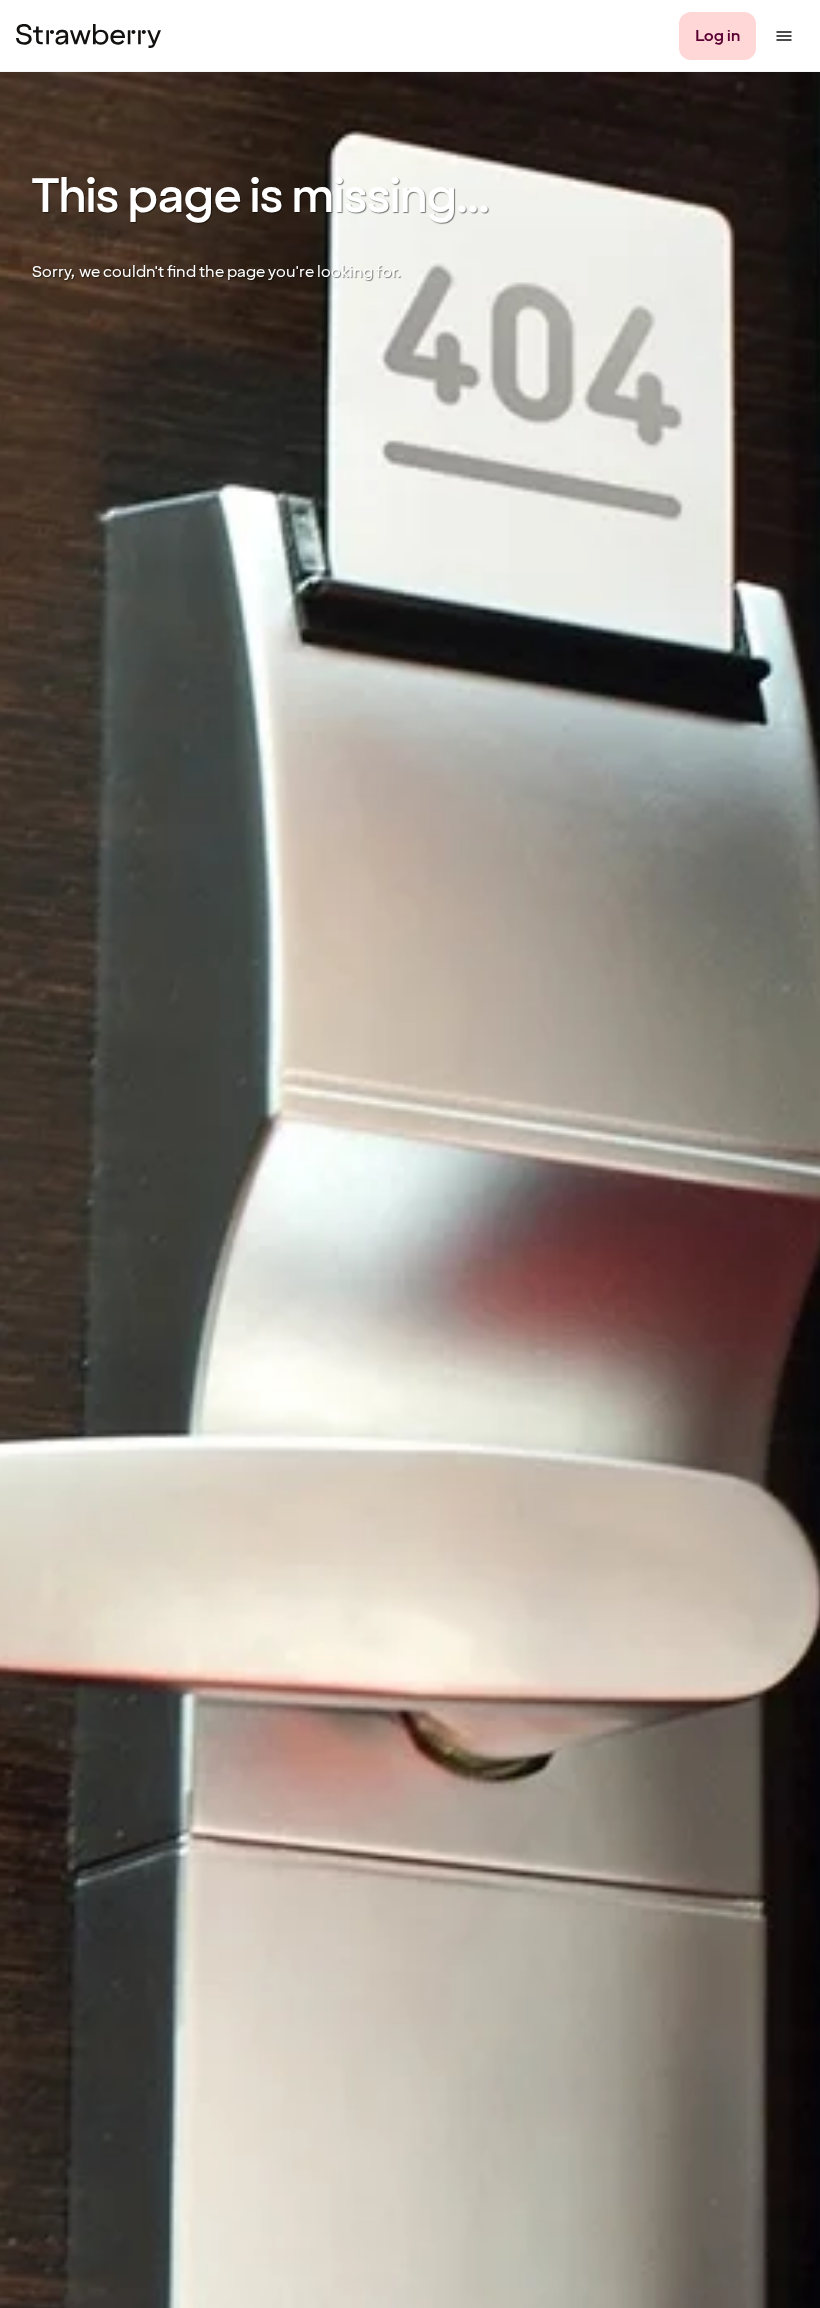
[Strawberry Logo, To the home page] (88, 36)
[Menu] (784, 36)
